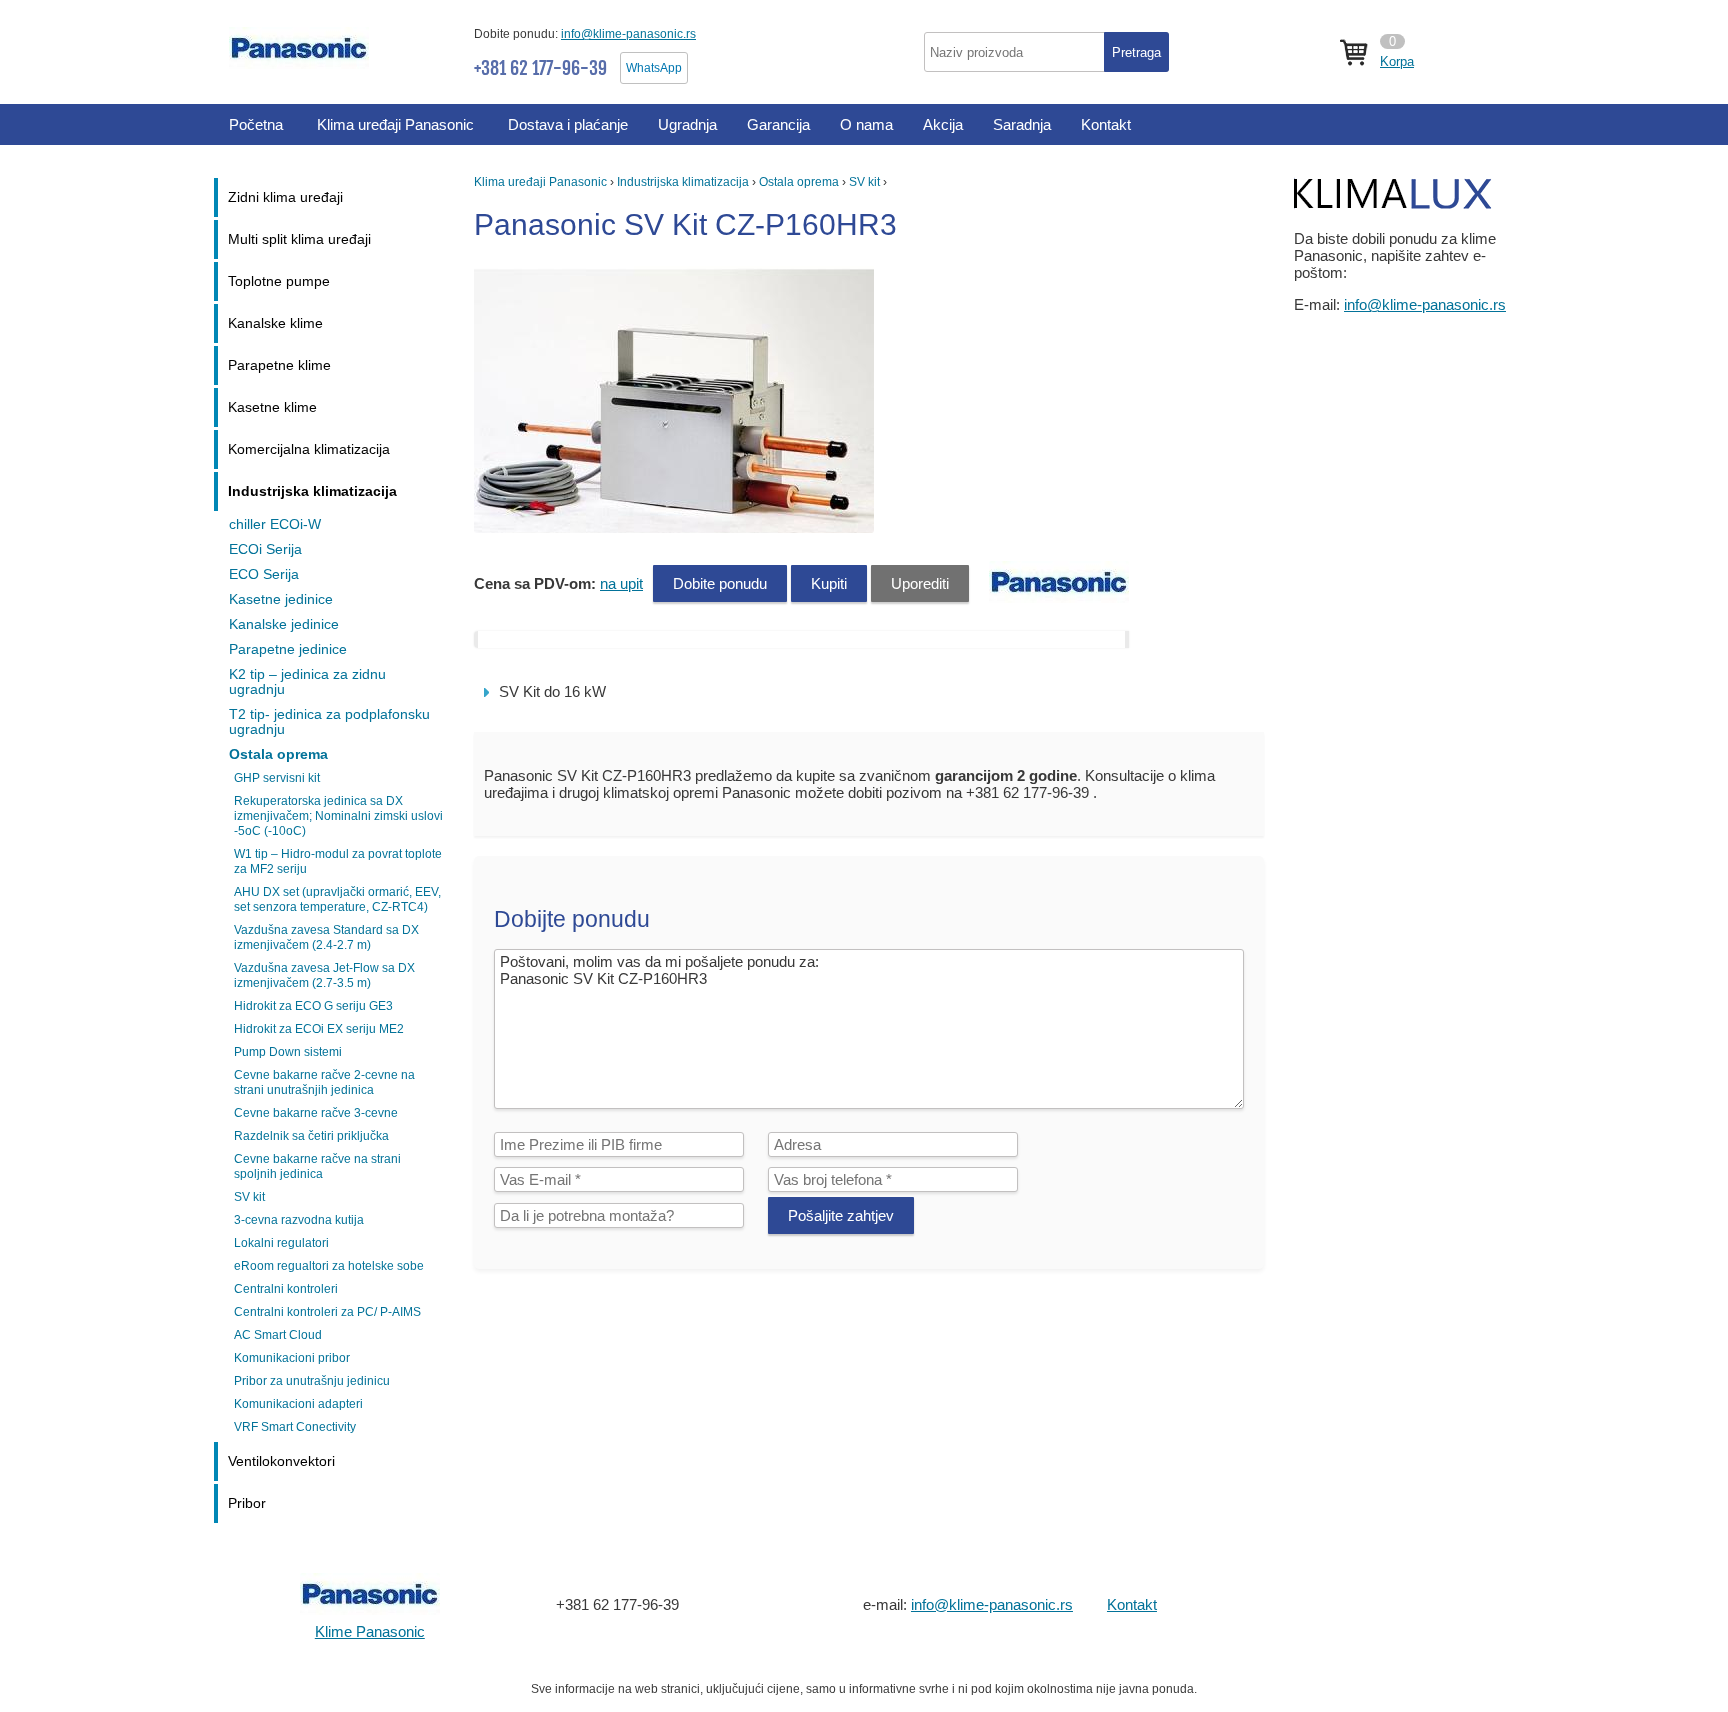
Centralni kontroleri (286, 1289)
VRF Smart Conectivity (295, 1427)
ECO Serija (264, 574)
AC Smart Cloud (278, 1335)
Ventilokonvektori (281, 1461)
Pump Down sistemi (288, 1052)
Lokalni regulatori (281, 1243)
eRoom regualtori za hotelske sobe (329, 1266)
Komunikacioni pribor (292, 1358)
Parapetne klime (279, 365)
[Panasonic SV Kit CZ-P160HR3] (676, 527)
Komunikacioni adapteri (298, 1404)
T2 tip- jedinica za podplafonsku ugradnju (329, 722)
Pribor (247, 1503)
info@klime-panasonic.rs (628, 34)
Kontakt (1132, 1604)
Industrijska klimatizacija (683, 182)
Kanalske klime (275, 323)
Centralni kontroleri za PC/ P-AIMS (327, 1312)
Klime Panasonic (370, 1631)
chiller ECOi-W (275, 524)
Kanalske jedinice (284, 624)
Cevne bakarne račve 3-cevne (316, 1113)
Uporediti (920, 583)
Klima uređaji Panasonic (540, 182)
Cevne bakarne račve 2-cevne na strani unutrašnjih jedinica (324, 1082)
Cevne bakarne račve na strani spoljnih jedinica (317, 1166)
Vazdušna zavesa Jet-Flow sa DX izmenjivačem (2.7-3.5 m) (324, 975)
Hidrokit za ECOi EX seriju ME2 (319, 1029)
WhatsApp (654, 68)
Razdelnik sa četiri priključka (311, 1136)
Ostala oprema (799, 182)
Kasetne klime (272, 407)
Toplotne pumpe (279, 281)
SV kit (864, 182)
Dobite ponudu (720, 583)
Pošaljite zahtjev (841, 1215)
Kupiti (829, 583)
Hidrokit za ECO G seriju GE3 (313, 1006)
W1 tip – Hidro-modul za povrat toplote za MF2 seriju (338, 861)
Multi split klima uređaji (299, 239)
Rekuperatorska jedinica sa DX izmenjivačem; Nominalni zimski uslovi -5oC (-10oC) (338, 816)
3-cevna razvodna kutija (299, 1220)
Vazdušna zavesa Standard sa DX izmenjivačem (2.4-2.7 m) (326, 937)
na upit (621, 583)
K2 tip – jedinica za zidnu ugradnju (307, 682)
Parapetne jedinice (288, 649)
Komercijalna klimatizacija (309, 449)
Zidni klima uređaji (285, 197)
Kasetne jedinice (281, 599)
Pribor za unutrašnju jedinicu (312, 1381)
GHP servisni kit (277, 778)
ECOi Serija (265, 549)
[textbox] (1046, 52)
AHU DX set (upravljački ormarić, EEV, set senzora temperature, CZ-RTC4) (337, 899)
